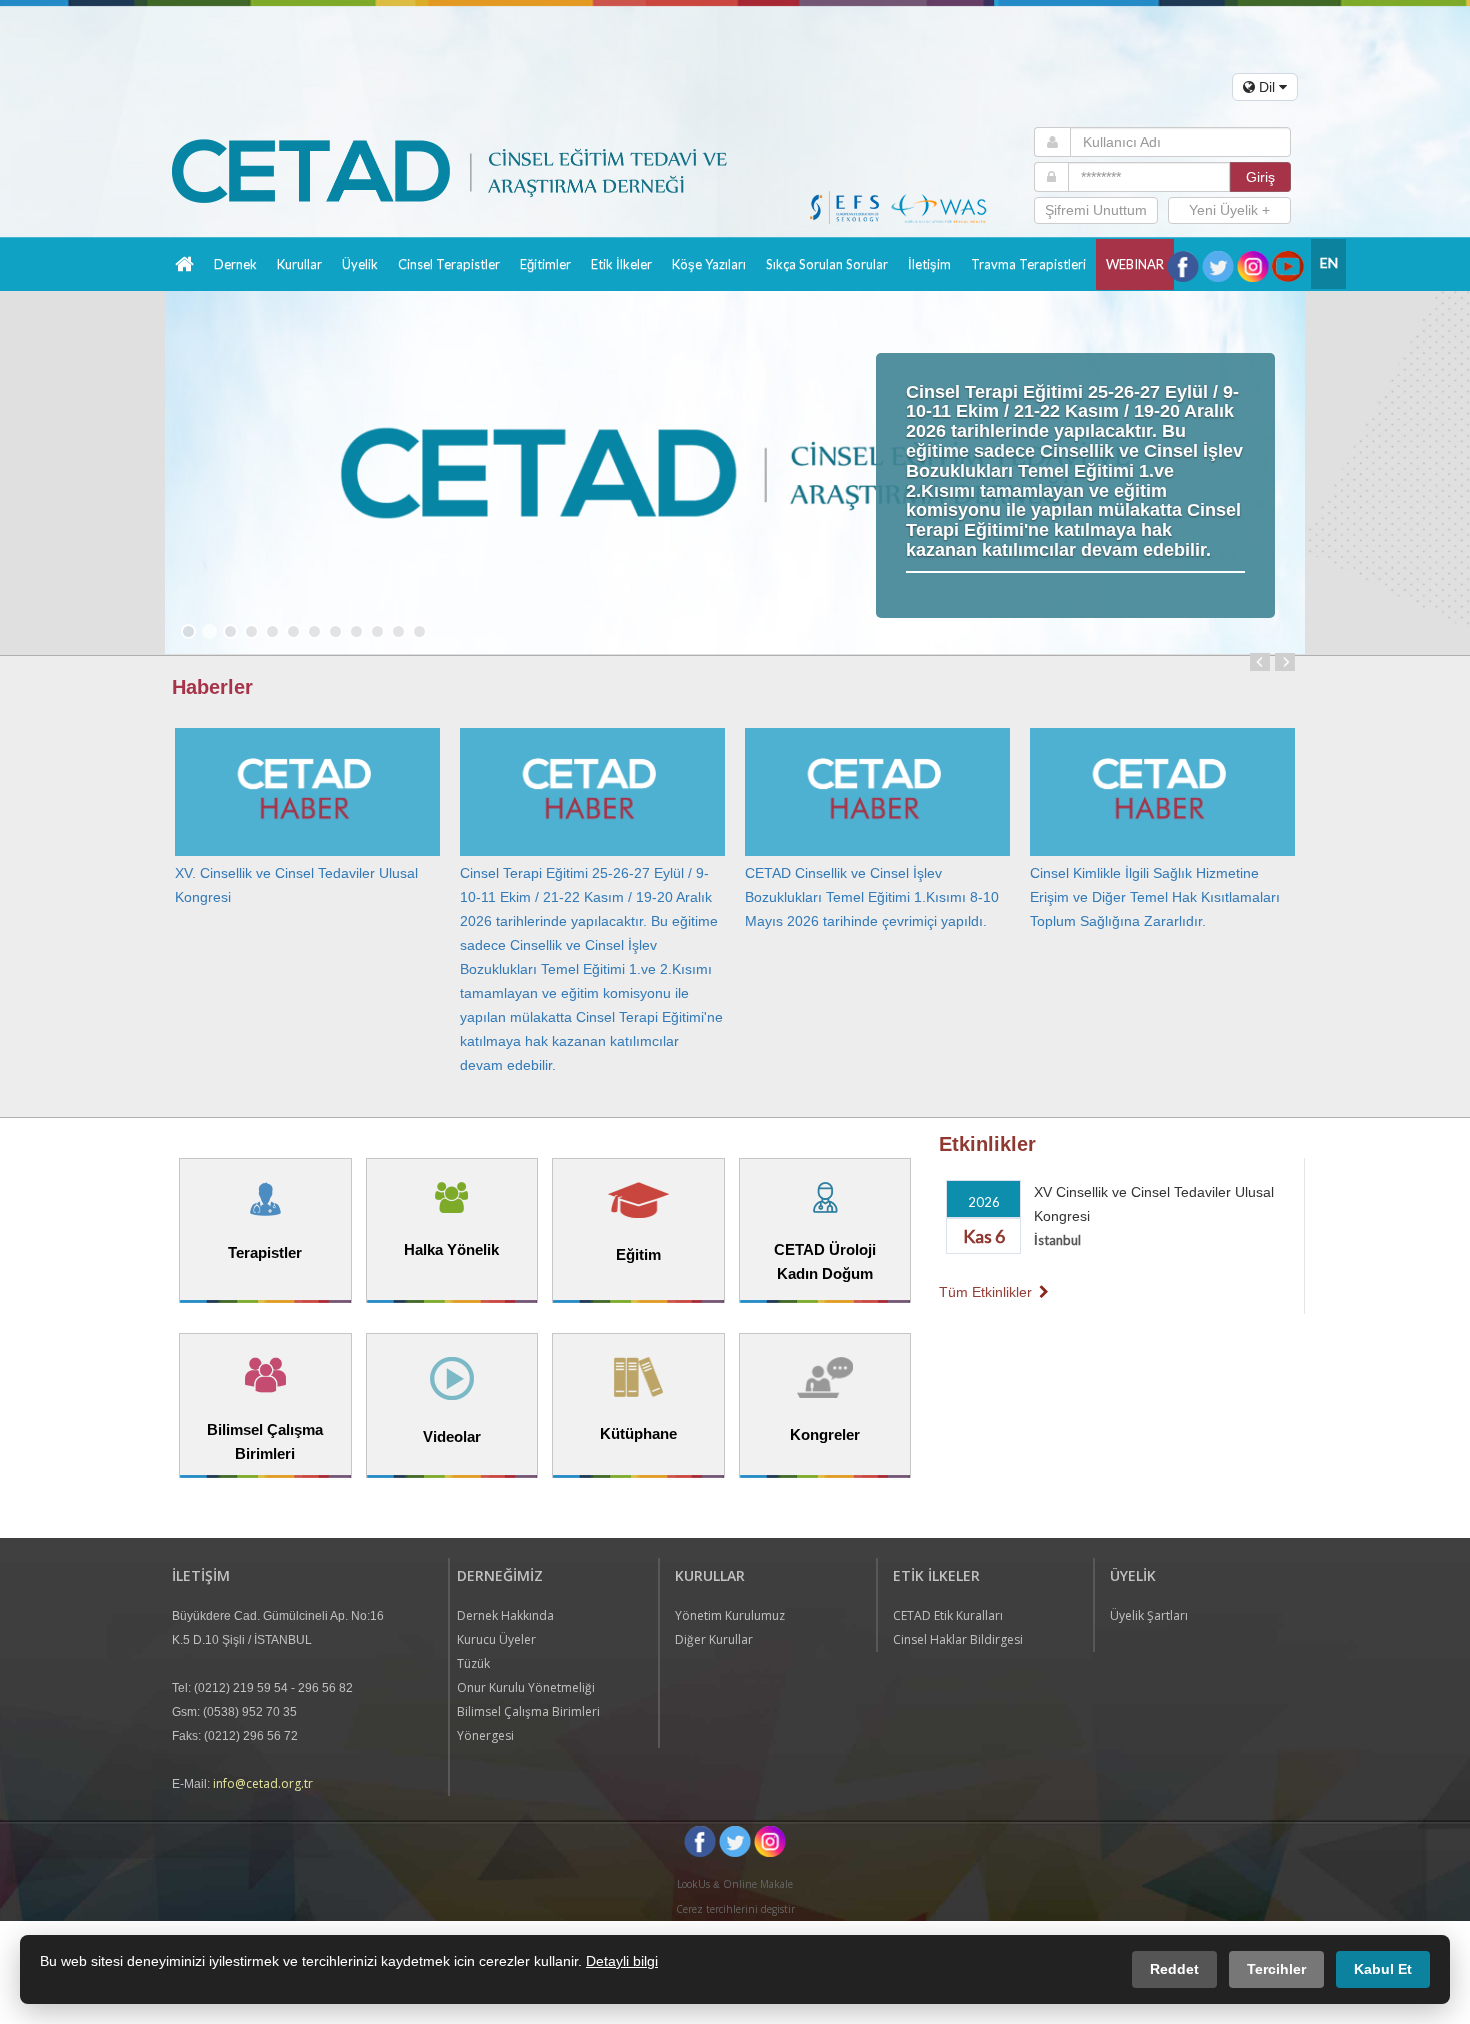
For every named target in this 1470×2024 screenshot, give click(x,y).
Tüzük (473, 1663)
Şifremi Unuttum (1096, 210)
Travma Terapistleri (1028, 264)
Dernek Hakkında (505, 1615)
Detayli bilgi (622, 1961)
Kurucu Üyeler (496, 1639)
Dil (1267, 87)
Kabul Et (1383, 1969)
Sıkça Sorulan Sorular (827, 264)
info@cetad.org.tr (263, 1783)
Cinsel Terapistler (449, 264)
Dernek (235, 264)
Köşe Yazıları (709, 264)
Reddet (1174, 1969)
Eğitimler (545, 264)
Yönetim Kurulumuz (730, 1615)
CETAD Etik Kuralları (948, 1615)
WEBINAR (1135, 264)
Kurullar (299, 264)
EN (1329, 262)
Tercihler (1276, 1969)
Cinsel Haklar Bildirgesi (958, 1639)
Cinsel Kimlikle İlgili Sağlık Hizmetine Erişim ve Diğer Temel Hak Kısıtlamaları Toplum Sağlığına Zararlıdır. (1155, 897)
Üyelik (360, 264)
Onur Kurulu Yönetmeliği (526, 1687)
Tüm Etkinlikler (987, 1292)
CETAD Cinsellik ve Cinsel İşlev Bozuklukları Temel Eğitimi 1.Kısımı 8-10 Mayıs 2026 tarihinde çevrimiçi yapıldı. (872, 897)
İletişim (929, 264)
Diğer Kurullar (714, 1639)
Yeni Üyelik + (1229, 210)
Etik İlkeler (621, 264)
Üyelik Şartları (1149, 1615)
